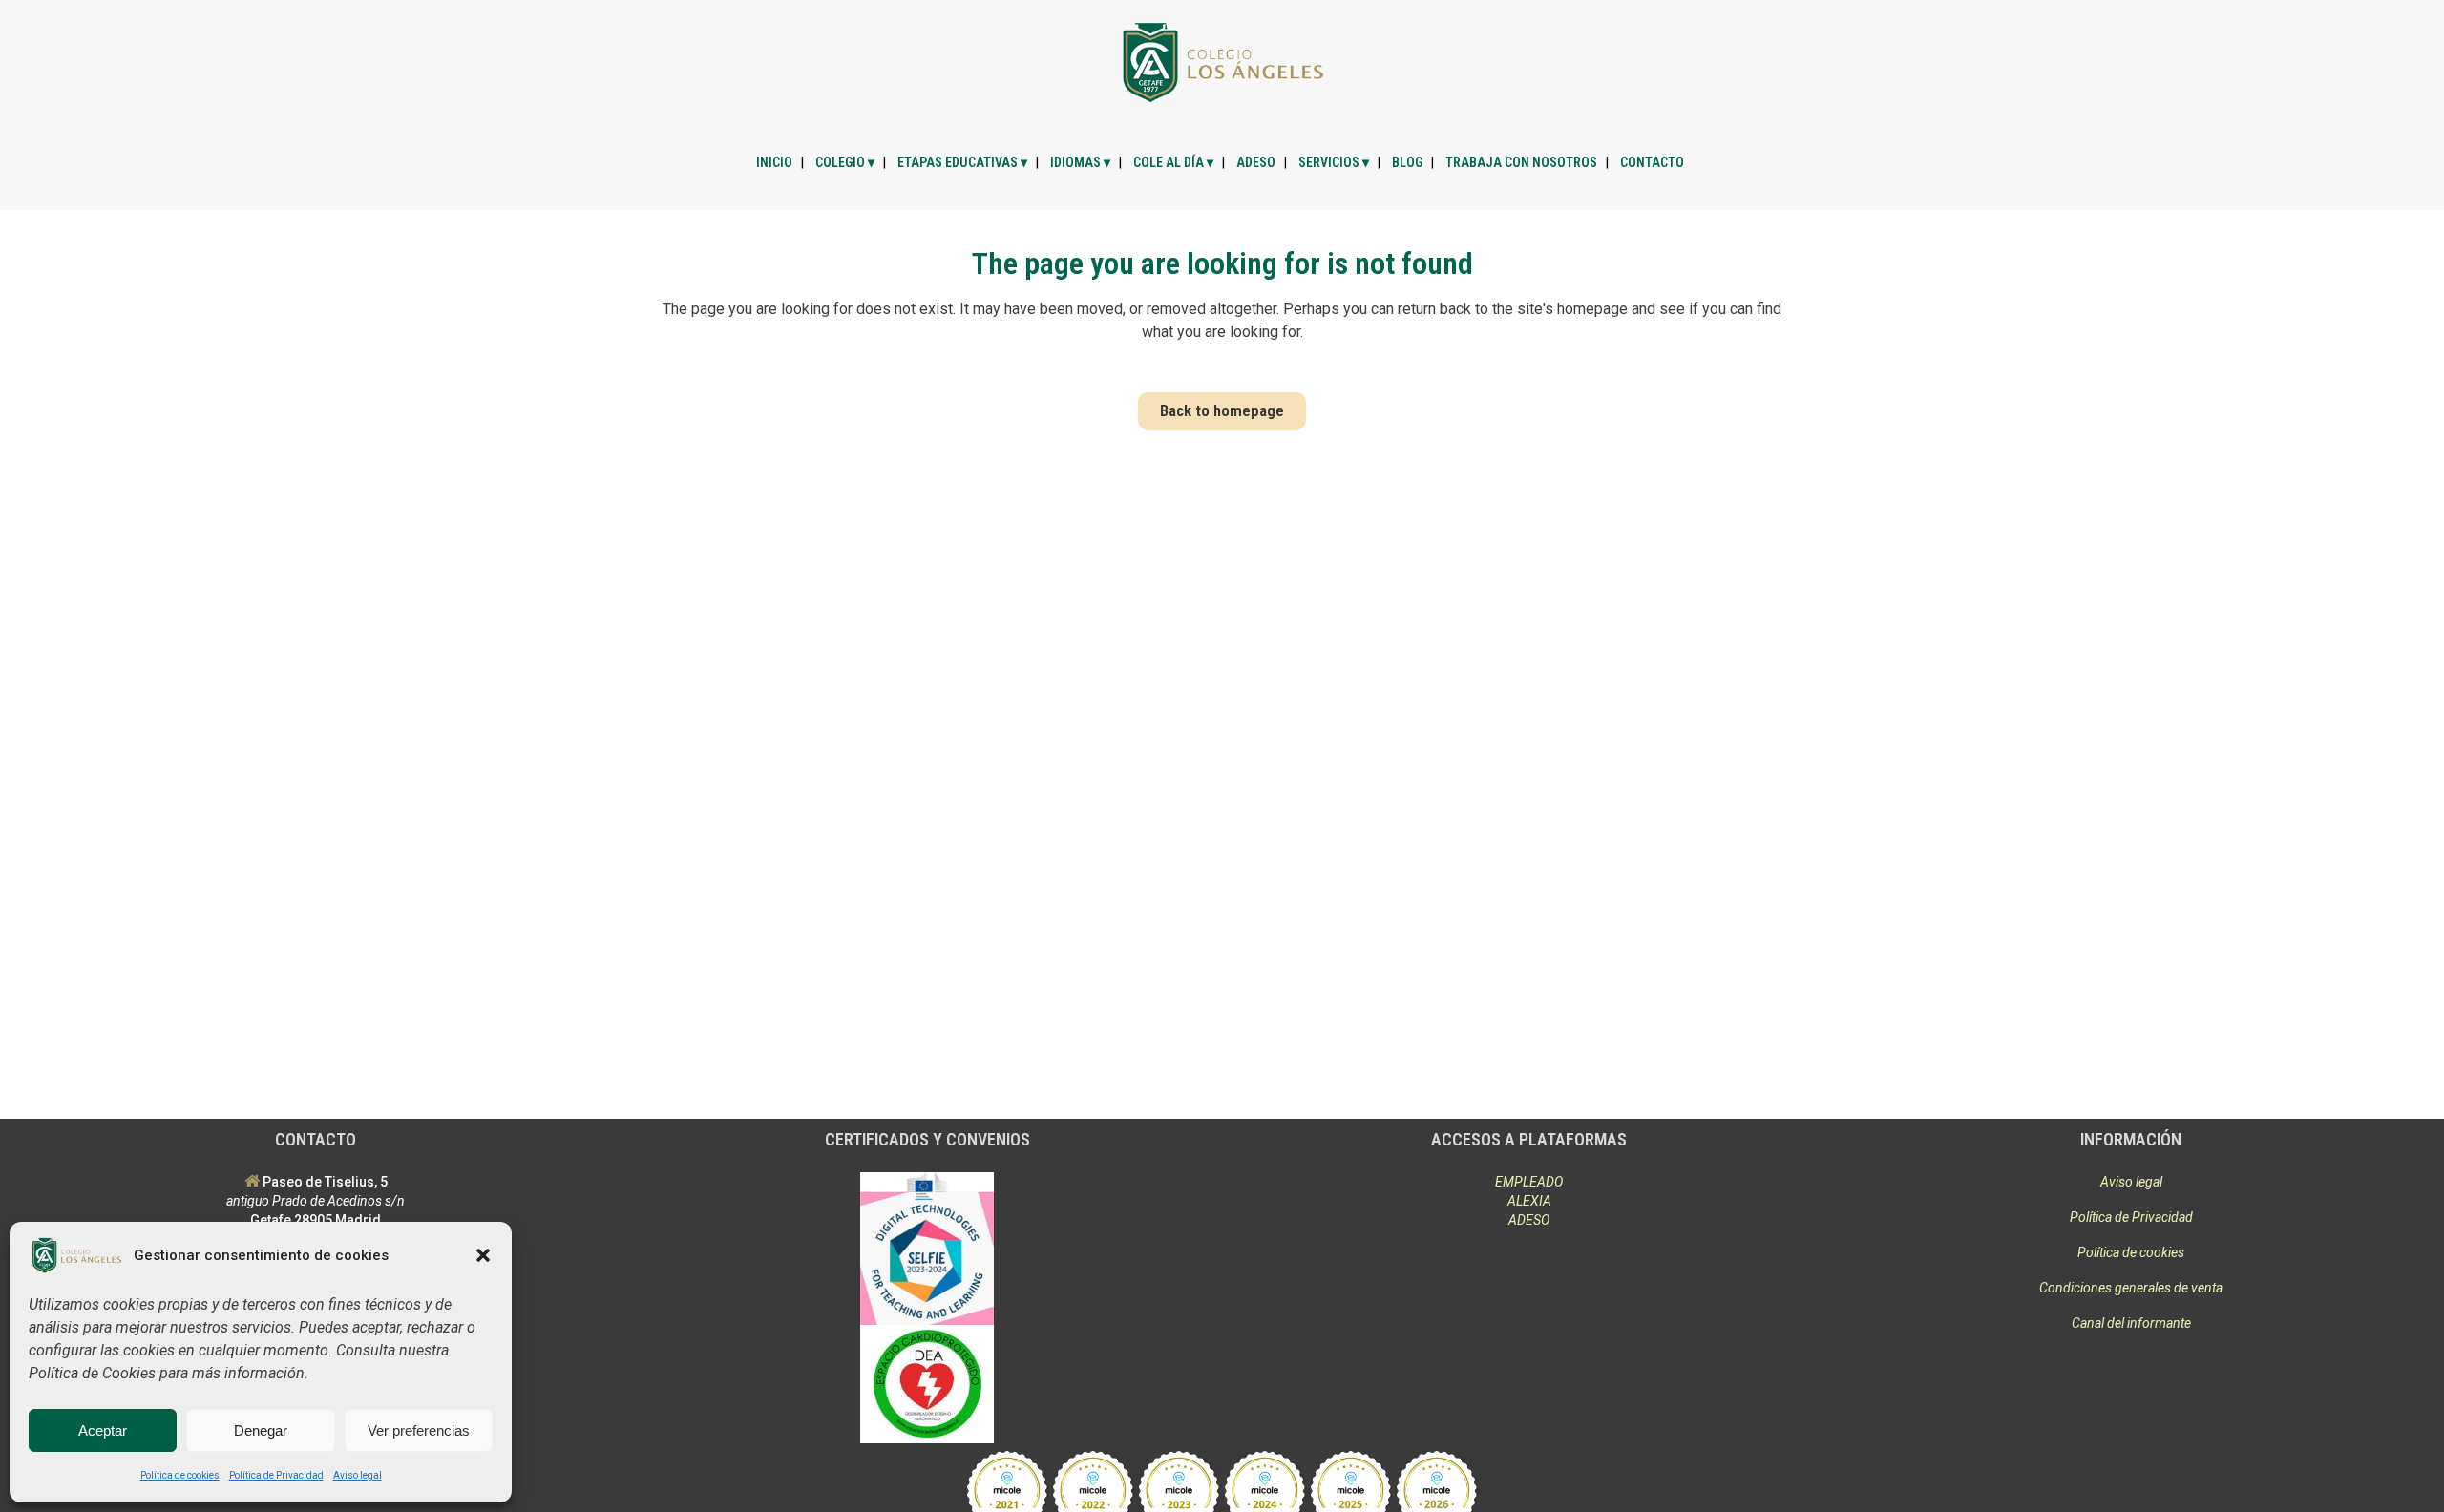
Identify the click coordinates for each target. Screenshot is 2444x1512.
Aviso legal (358, 1475)
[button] (483, 1255)
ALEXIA (1529, 1201)
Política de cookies (180, 1475)
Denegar (261, 1430)
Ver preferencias (419, 1430)
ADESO (1529, 1220)
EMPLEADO (1529, 1182)
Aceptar (103, 1430)
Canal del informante (2131, 1323)
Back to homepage (1222, 410)
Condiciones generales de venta (2131, 1288)
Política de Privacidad (276, 1475)
